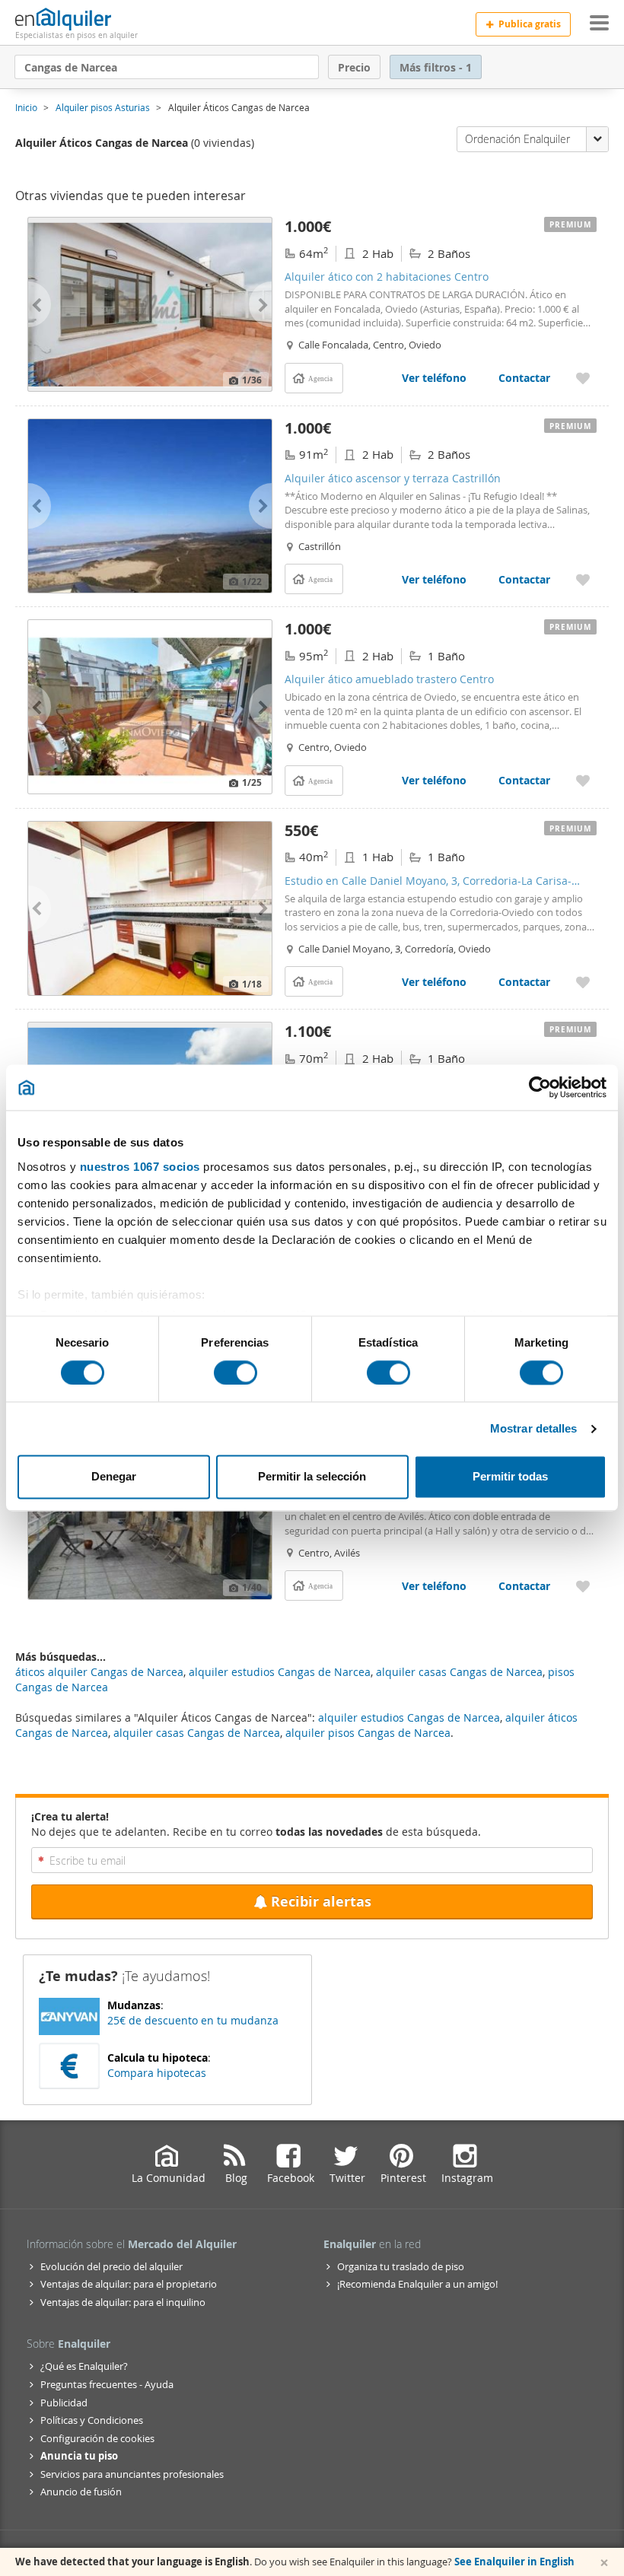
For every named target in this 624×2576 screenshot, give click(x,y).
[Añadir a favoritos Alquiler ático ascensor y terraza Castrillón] (583, 579)
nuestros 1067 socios (140, 1167)
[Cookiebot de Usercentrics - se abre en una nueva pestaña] (540, 1087)
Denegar (114, 1477)
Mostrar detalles (534, 1428)
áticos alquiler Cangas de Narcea (99, 1672)
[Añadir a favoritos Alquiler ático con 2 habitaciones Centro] (583, 378)
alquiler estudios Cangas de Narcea (409, 1717)
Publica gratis (530, 24)
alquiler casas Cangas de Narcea (197, 1733)
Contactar (524, 378)
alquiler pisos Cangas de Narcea (368, 1733)
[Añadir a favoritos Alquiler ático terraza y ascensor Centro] (583, 1586)
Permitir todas (510, 1477)
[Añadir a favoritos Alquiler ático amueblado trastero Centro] (583, 780)
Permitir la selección (312, 1477)
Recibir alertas (321, 1902)
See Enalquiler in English (514, 2562)
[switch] (236, 1372)
